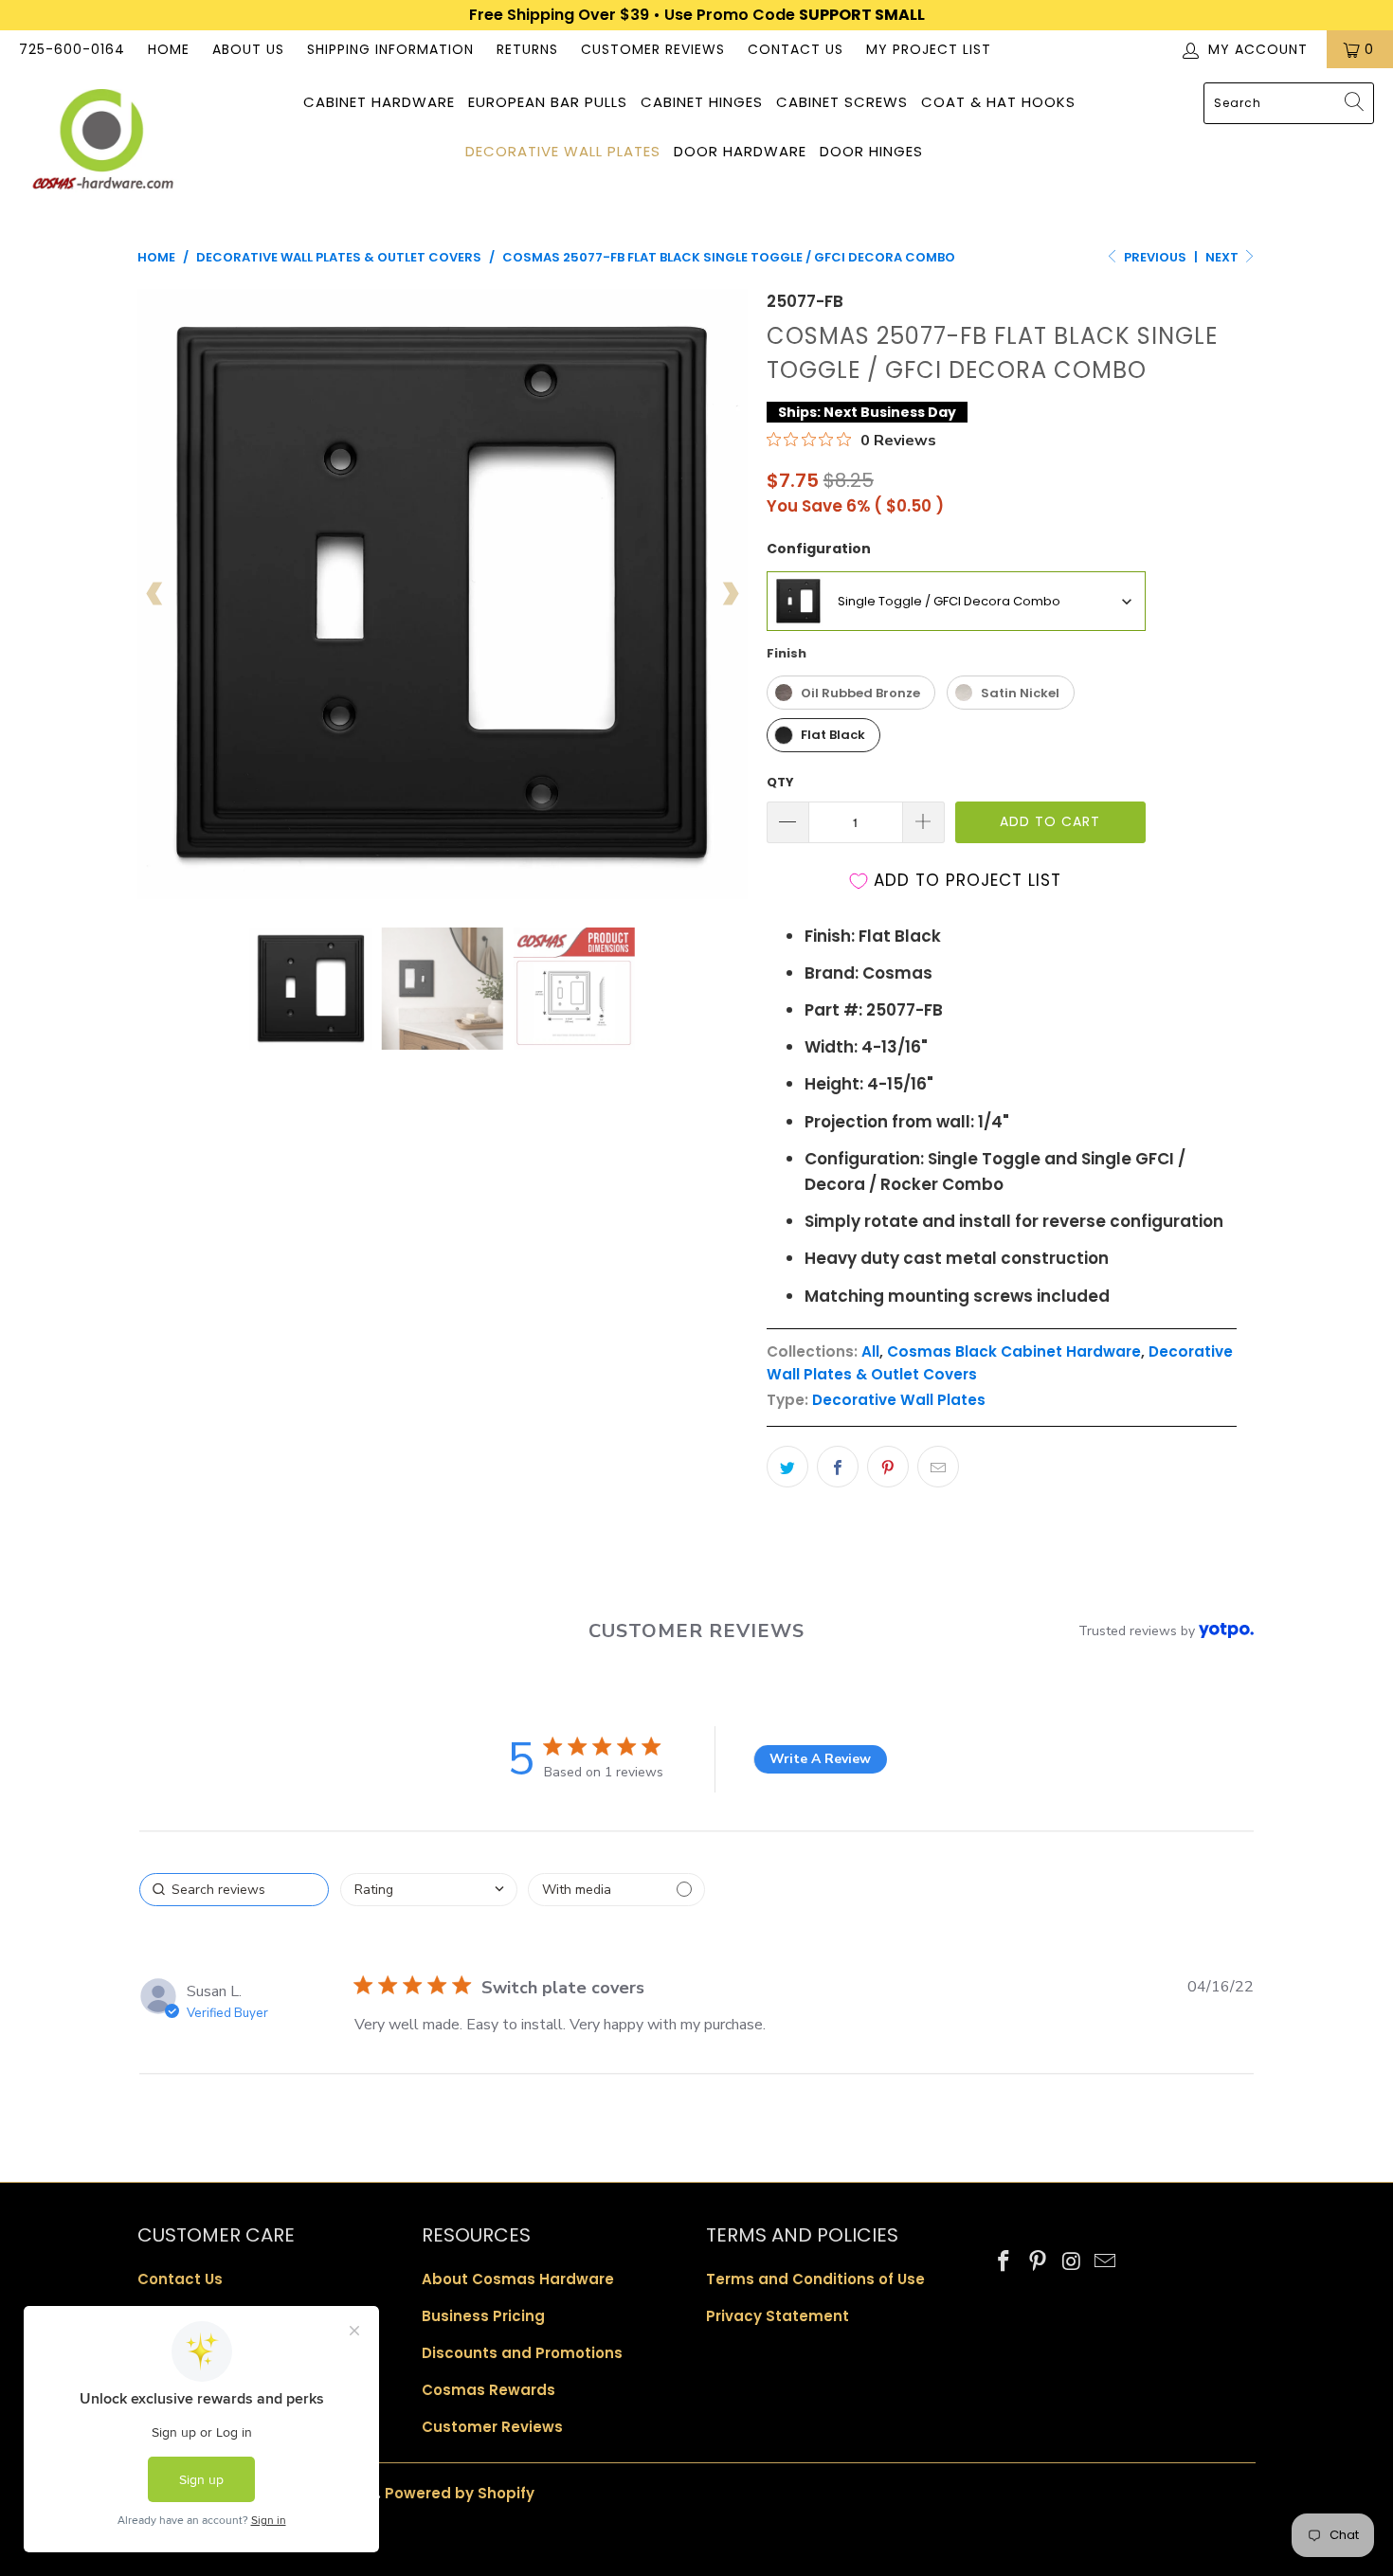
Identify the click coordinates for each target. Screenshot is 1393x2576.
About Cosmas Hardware (518, 2279)
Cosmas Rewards (488, 2390)
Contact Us (796, 49)
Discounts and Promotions (522, 2353)
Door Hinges (871, 151)
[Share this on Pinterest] (888, 1467)
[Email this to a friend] (938, 1467)
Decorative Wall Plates (563, 151)
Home (169, 49)
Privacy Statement (778, 2316)
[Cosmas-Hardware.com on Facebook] (1004, 2262)
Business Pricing (483, 2316)
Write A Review (820, 1759)
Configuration (819, 549)
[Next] (730, 594)
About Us (248, 49)
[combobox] (1289, 103)
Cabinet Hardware (379, 102)
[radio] (851, 693)
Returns (527, 49)
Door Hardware (740, 151)
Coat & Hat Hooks (998, 102)
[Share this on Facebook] (838, 1467)
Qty (780, 782)
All (870, 1351)
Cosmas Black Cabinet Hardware (1014, 1351)
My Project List (929, 49)
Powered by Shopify (460, 2493)
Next (1223, 257)
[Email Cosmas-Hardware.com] (1106, 2262)
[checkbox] (616, 1890)
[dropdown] (429, 1890)
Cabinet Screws (842, 102)
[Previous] (155, 594)
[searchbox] (234, 1890)
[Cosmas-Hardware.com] (102, 142)
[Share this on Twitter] (787, 1467)
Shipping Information (390, 49)
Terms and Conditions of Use (815, 2279)
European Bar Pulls (548, 102)
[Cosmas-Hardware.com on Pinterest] (1039, 2262)
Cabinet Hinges (702, 102)
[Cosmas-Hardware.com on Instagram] (1072, 2262)
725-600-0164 (72, 49)
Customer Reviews (653, 49)
